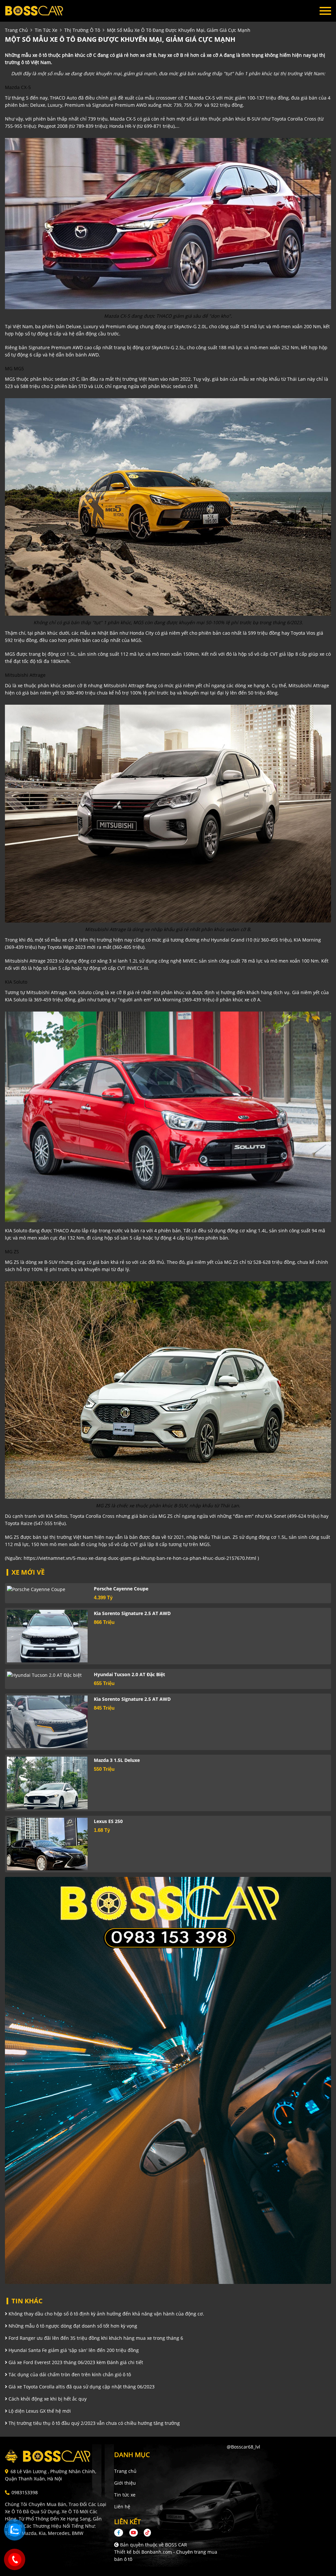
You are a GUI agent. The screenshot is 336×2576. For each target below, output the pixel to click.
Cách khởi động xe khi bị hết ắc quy (47, 2399)
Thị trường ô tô (82, 30)
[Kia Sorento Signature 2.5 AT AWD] (47, 1636)
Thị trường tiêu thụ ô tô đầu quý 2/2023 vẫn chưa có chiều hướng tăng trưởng (94, 2423)
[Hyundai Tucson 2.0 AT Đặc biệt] (47, 1675)
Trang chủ (125, 2471)
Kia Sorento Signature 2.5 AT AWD (132, 1613)
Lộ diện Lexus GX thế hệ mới (39, 2411)
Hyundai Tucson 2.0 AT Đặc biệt (129, 1674)
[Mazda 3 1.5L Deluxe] (47, 1783)
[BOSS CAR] (41, 11)
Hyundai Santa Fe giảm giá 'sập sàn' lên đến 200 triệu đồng (73, 2350)
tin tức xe (46, 30)
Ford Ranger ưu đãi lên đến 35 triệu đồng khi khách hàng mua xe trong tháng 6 (95, 2338)
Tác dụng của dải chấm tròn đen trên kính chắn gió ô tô (69, 2374)
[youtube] (134, 2532)
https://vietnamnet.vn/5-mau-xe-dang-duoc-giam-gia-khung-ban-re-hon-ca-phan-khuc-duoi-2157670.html (140, 1558)
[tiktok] (145, 2532)
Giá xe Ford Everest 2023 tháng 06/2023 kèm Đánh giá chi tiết (75, 2362)
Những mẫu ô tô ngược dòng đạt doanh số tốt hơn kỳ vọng (72, 2326)
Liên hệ (122, 2507)
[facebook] (121, 2532)
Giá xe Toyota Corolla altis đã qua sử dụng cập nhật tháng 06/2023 (81, 2387)
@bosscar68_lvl (243, 2447)
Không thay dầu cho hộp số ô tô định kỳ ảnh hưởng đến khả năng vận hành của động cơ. (106, 2314)
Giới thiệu (125, 2483)
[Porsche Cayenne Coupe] (47, 1589)
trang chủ (16, 30)
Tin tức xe (125, 2495)
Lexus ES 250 (108, 1821)
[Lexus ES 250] (47, 1844)
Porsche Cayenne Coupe (121, 1589)
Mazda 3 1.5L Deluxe (117, 1760)
